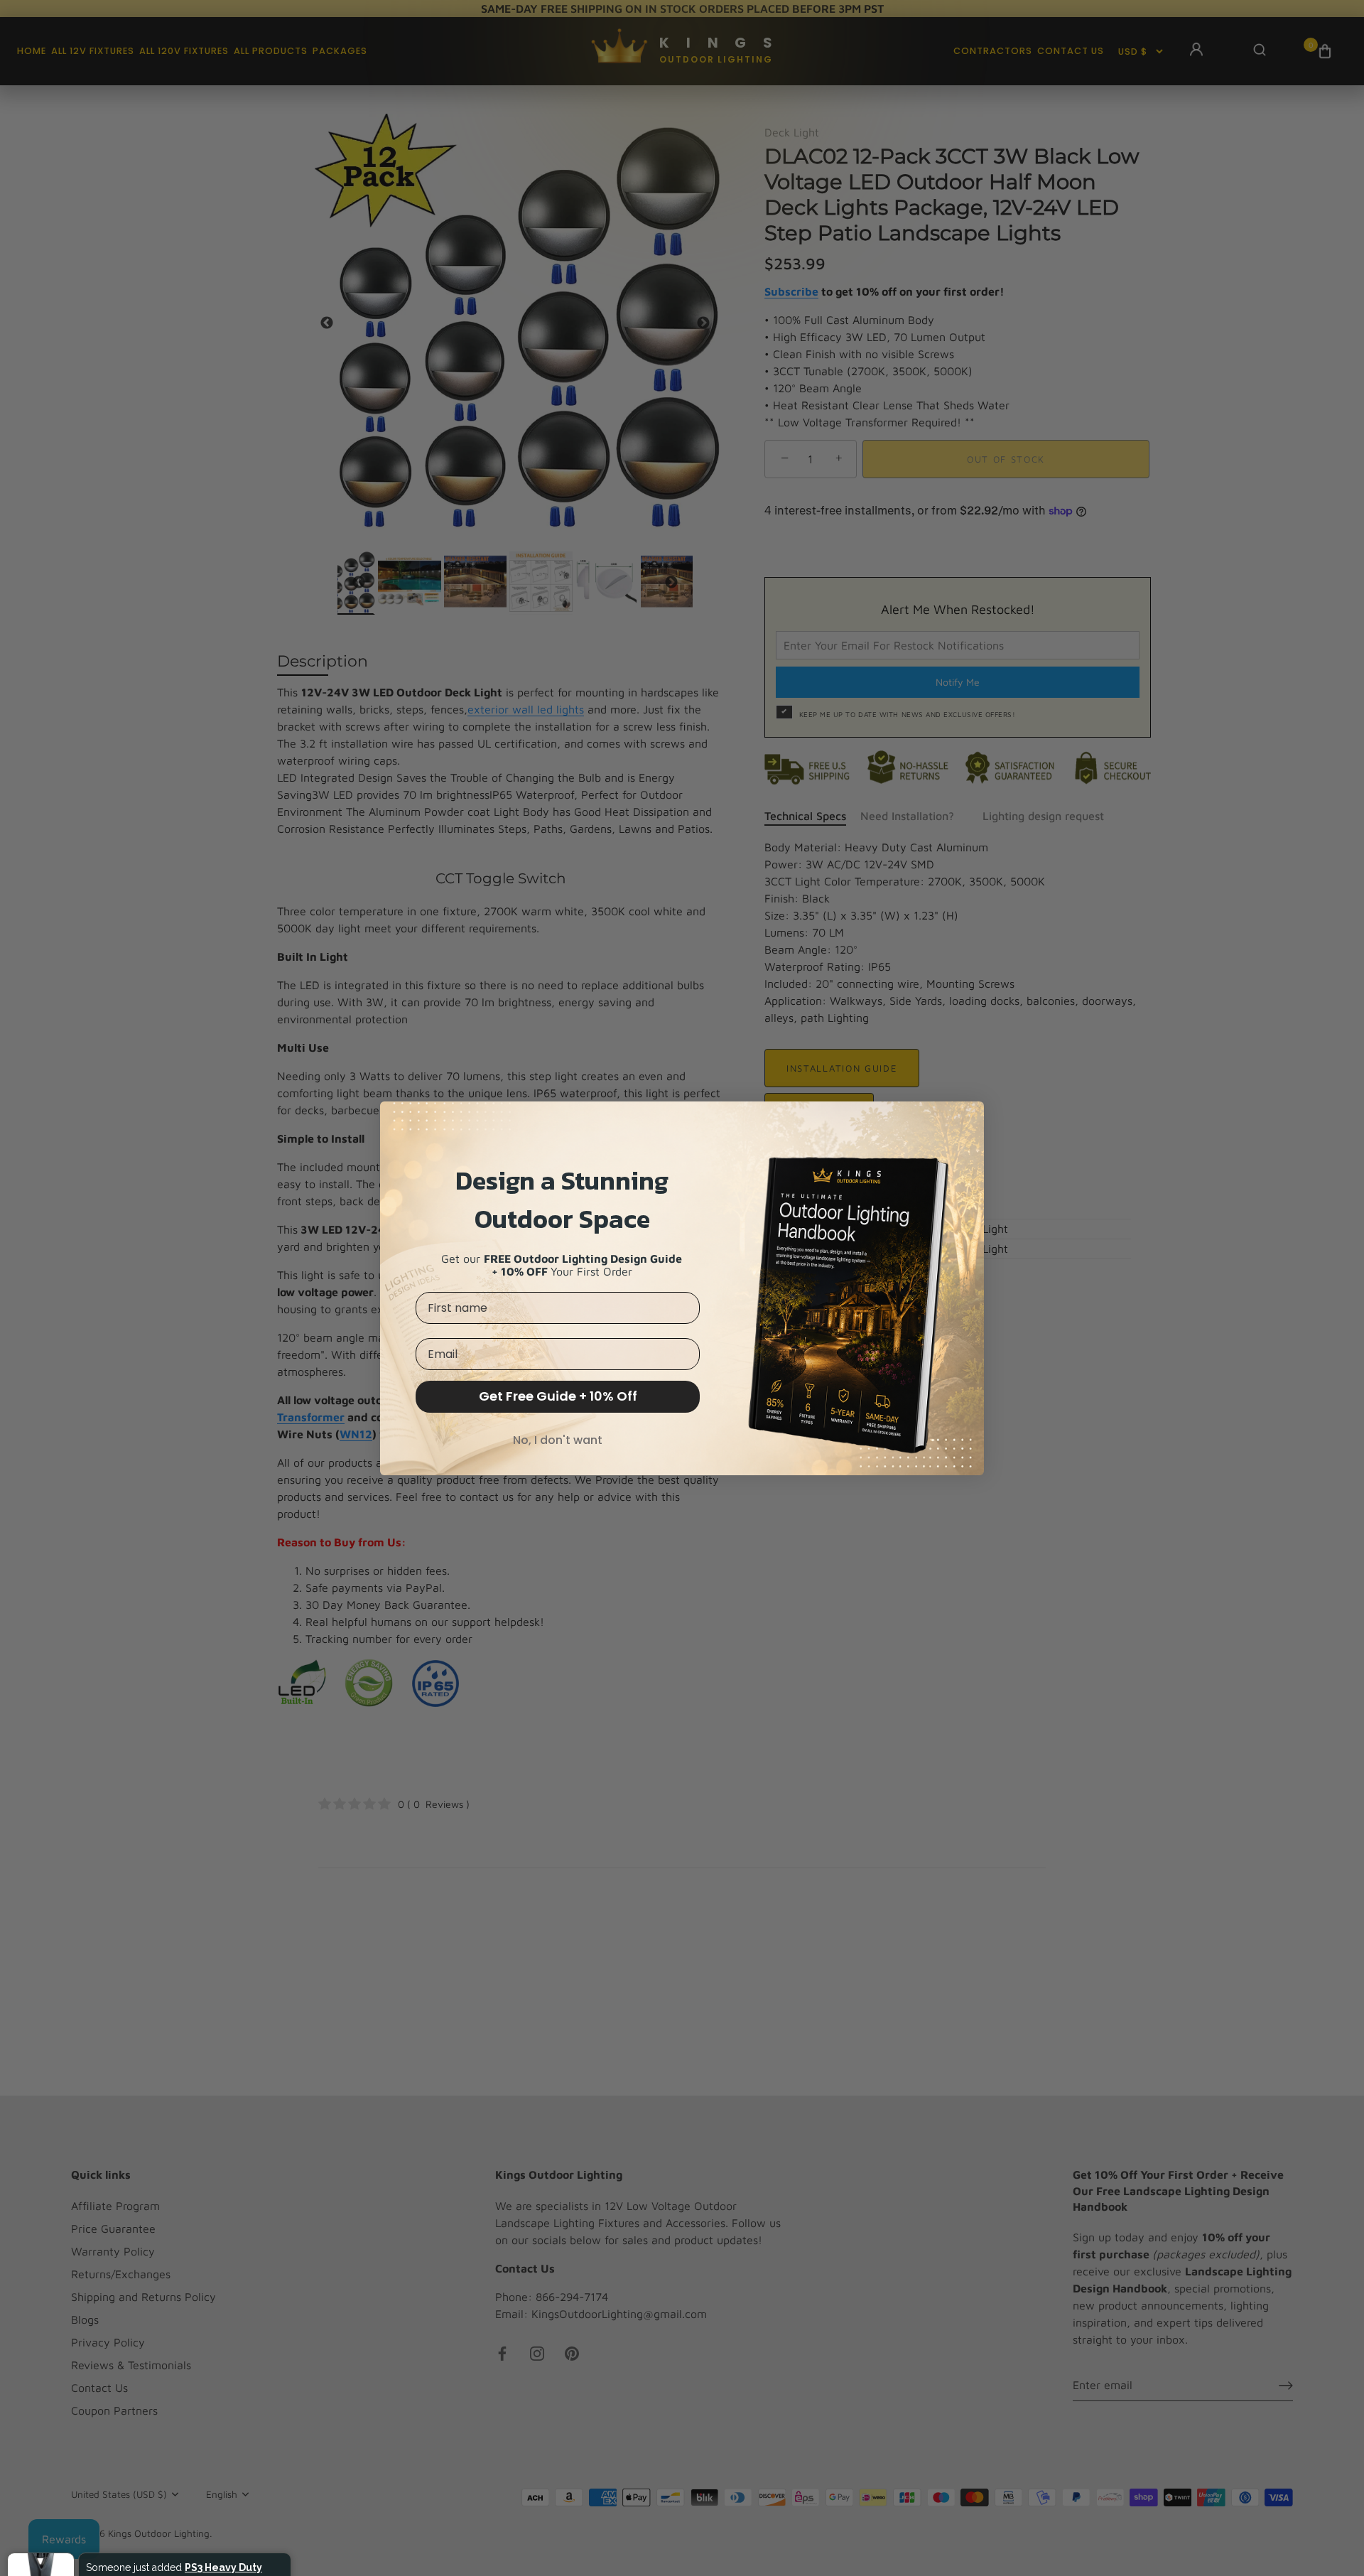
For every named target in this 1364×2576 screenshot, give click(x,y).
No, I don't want (558, 1440)
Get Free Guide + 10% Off (558, 1396)
